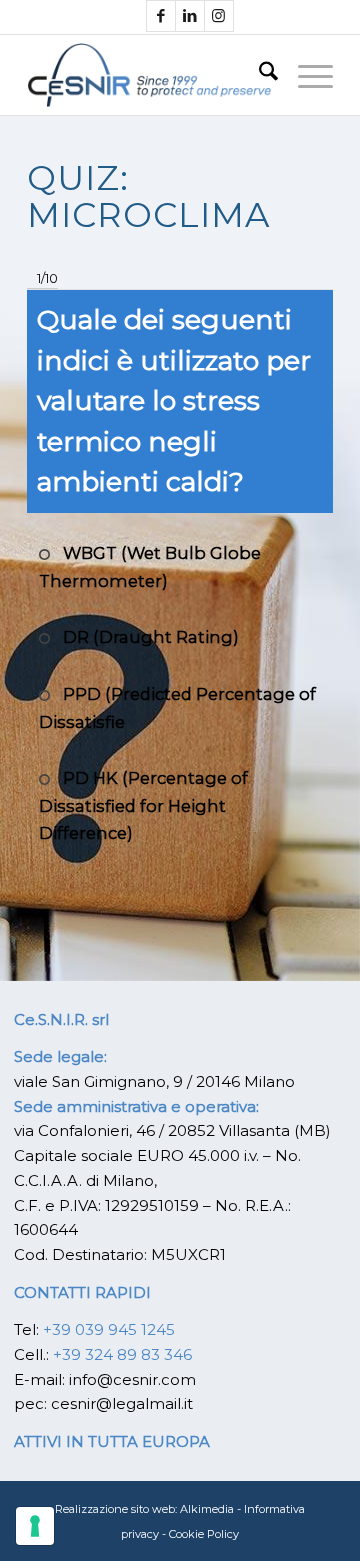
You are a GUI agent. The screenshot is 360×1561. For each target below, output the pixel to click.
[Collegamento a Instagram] (219, 16)
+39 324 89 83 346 (122, 1354)
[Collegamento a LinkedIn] (190, 16)
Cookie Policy (204, 1534)
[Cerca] (258, 75)
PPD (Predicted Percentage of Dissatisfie (177, 708)
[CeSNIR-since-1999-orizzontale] (149, 75)
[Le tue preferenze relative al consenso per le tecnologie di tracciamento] (35, 1526)
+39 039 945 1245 (109, 1329)
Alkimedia (207, 1509)
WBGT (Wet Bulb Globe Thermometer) (150, 567)
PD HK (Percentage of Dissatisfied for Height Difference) (143, 805)
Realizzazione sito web (115, 1509)
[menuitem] (258, 75)
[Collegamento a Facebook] (161, 16)
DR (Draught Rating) (149, 637)
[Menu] (305, 75)
